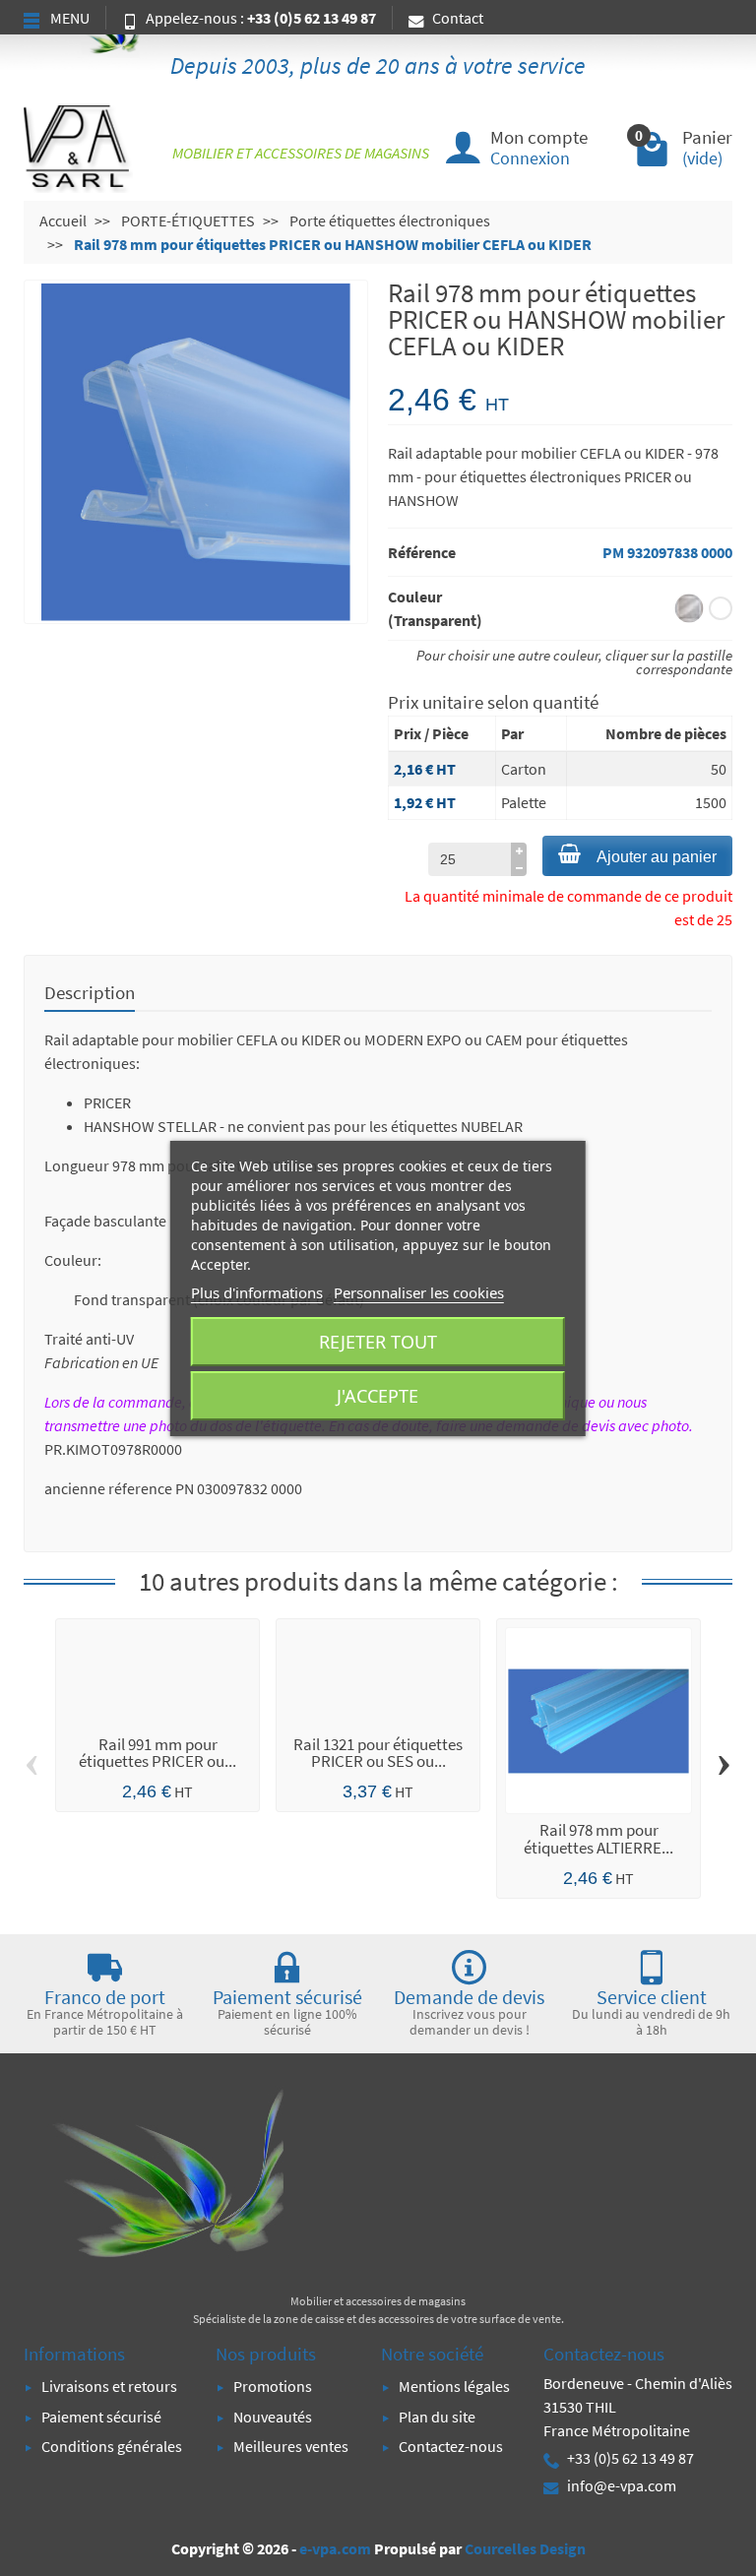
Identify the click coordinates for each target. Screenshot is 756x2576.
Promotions (273, 2386)
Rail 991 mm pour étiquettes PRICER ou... (157, 1753)
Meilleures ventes (291, 2446)
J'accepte (378, 1396)
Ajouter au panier (657, 857)
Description (90, 992)
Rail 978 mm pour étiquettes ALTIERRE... (598, 1838)
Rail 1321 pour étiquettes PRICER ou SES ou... (378, 1753)
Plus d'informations (257, 1292)
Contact (458, 18)
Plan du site (437, 2417)
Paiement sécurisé (101, 2417)
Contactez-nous (451, 2446)
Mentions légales (454, 2386)
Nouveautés (273, 2417)
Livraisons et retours (109, 2386)
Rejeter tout (378, 1342)
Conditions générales (112, 2446)
